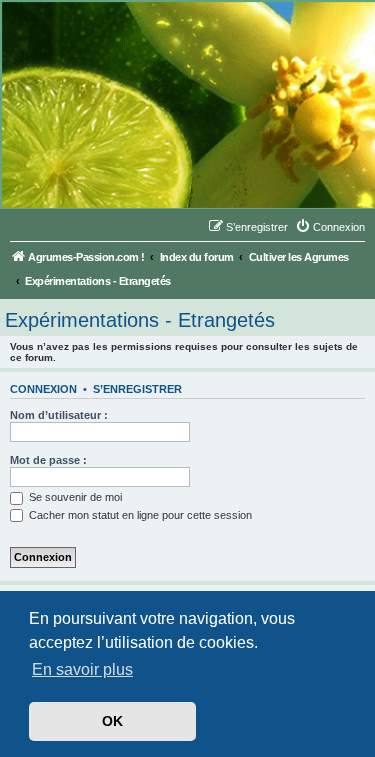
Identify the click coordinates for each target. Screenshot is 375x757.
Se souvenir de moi (74, 497)
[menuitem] (330, 227)
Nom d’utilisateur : (59, 415)
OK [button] (112, 721)
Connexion (43, 389)
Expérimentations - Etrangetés (140, 320)
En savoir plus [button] (82, 669)
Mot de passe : (48, 460)
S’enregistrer (137, 389)
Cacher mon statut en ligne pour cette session (139, 515)
